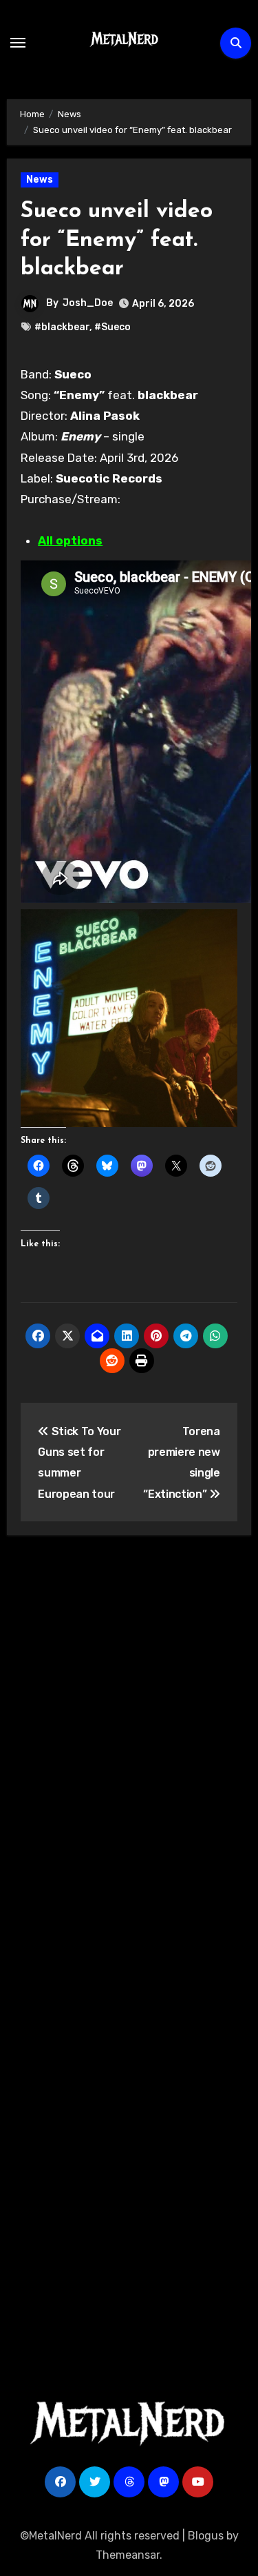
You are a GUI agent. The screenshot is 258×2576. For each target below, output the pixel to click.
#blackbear (62, 327)
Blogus (206, 2536)
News (40, 180)
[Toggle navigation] (18, 43)
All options (70, 540)
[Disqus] (129, 1748)
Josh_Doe (88, 303)
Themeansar (128, 2555)
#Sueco (112, 327)
